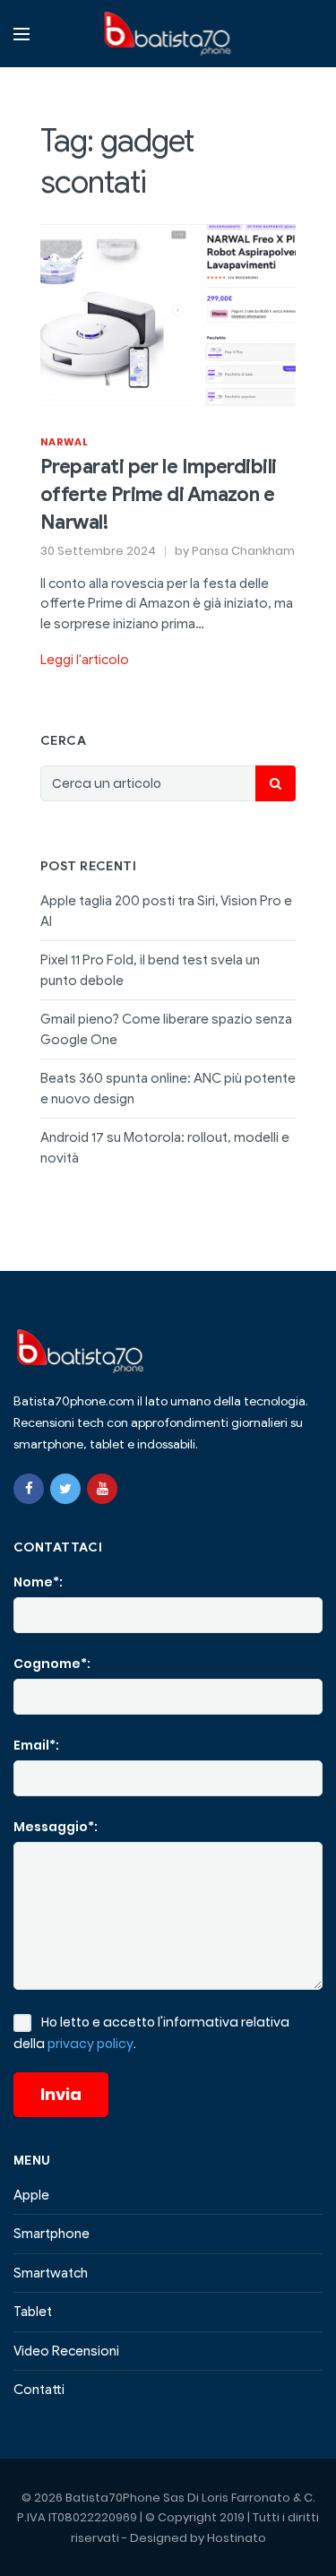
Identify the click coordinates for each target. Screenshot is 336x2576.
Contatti (39, 2390)
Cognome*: (52, 1664)
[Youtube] (102, 1489)
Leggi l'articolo (85, 660)
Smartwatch (51, 2273)
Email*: (36, 1745)
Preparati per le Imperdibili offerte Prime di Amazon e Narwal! (159, 494)
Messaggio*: (56, 1827)
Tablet (33, 2312)
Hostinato (237, 2538)
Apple (31, 2195)
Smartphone (52, 2234)
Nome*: (38, 1582)
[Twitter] (65, 1489)
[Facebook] (29, 1489)
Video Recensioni (66, 2351)
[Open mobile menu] (22, 34)
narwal (64, 442)
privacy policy (90, 2044)
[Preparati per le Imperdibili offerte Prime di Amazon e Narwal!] (168, 315)
